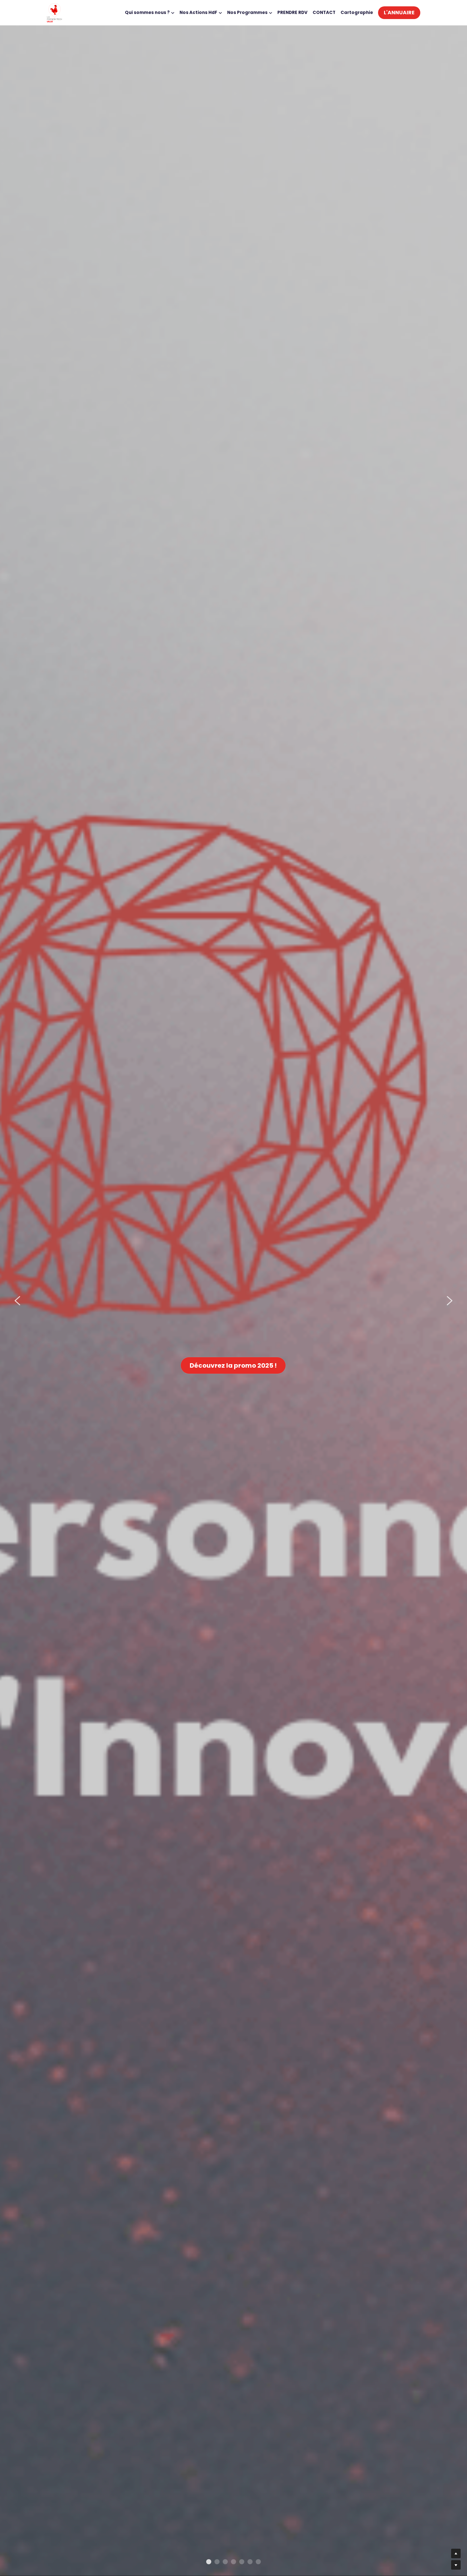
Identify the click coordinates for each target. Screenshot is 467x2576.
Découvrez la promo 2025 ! (233, 1365)
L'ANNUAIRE (399, 13)
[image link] (54, 12)
